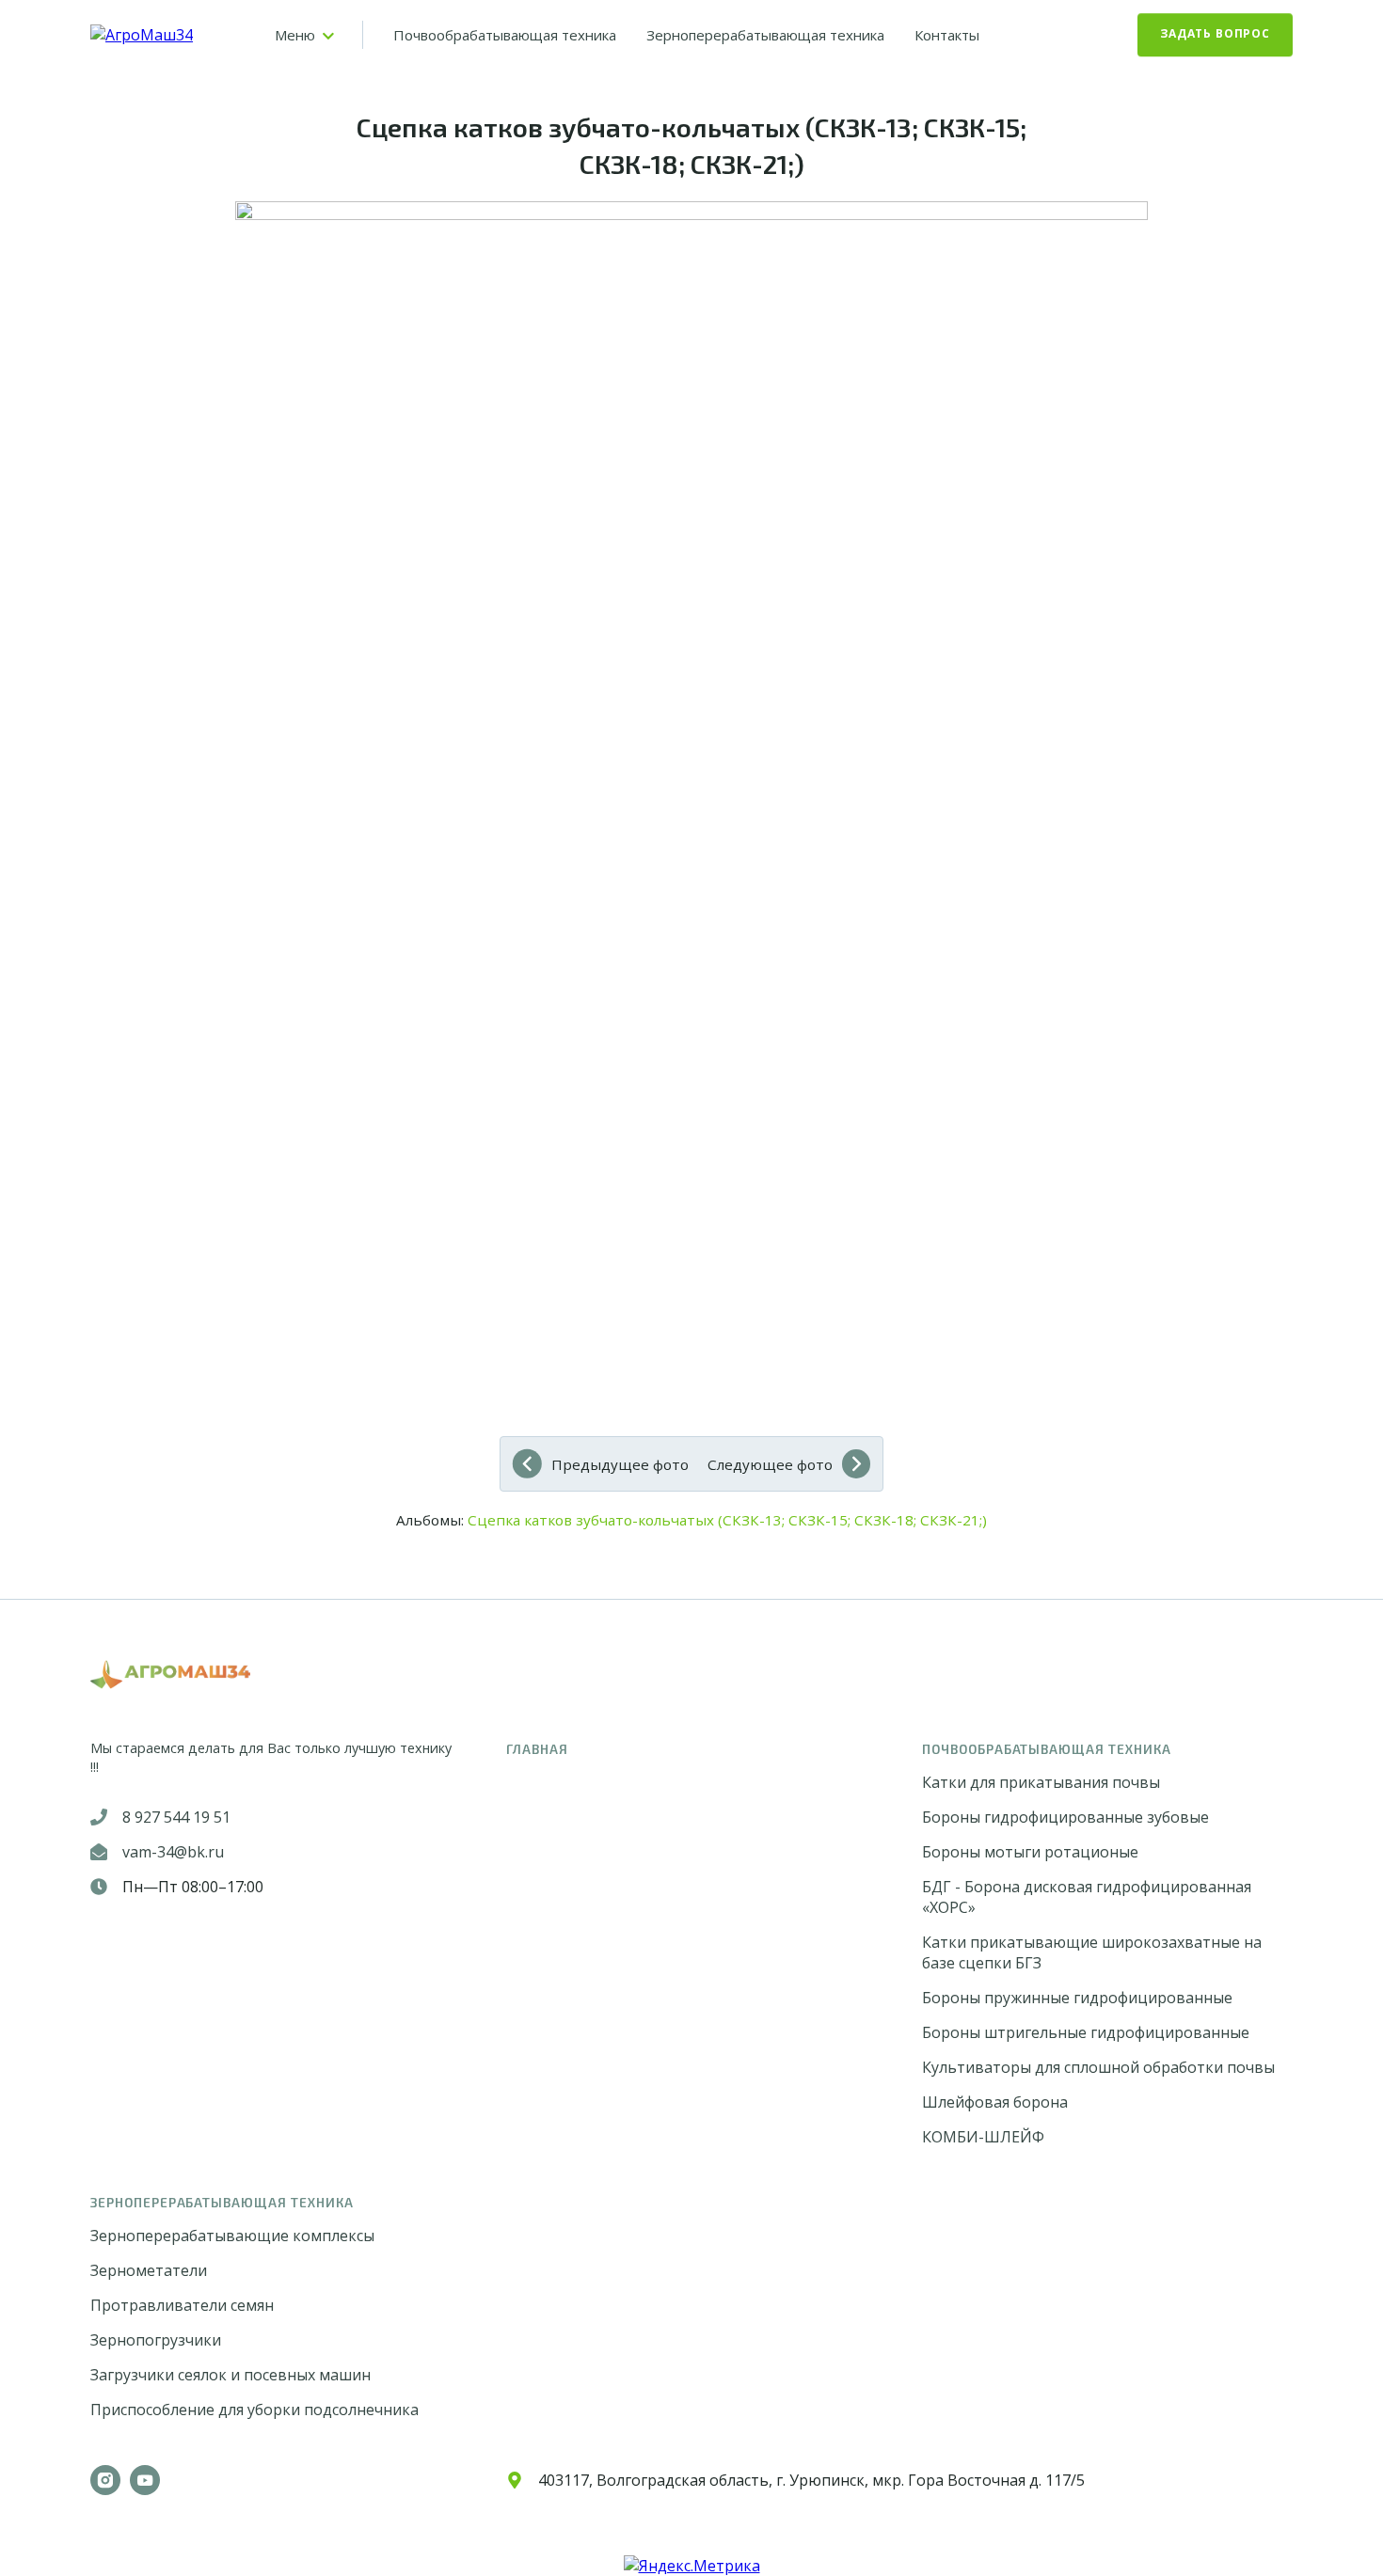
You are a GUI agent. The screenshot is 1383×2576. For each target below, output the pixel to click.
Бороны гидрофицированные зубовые (1065, 1817)
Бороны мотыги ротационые (1030, 1852)
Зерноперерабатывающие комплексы (232, 2236)
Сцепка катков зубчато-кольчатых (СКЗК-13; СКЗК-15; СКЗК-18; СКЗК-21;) (727, 1520)
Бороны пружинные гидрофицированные (1077, 1998)
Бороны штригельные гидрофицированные (1086, 2032)
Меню (295, 35)
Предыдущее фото (620, 1464)
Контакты (947, 35)
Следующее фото (770, 1464)
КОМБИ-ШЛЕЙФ (983, 2137)
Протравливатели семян (182, 2305)
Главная (537, 1749)
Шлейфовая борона (995, 2102)
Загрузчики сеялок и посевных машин (230, 2375)
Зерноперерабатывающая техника (765, 35)
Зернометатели (149, 2270)
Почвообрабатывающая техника (505, 35)
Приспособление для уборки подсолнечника (254, 2410)
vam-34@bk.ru (173, 1852)
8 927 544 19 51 (176, 1817)
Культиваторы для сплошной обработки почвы (1098, 2067)
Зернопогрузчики (156, 2340)
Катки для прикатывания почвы (1041, 1782)
